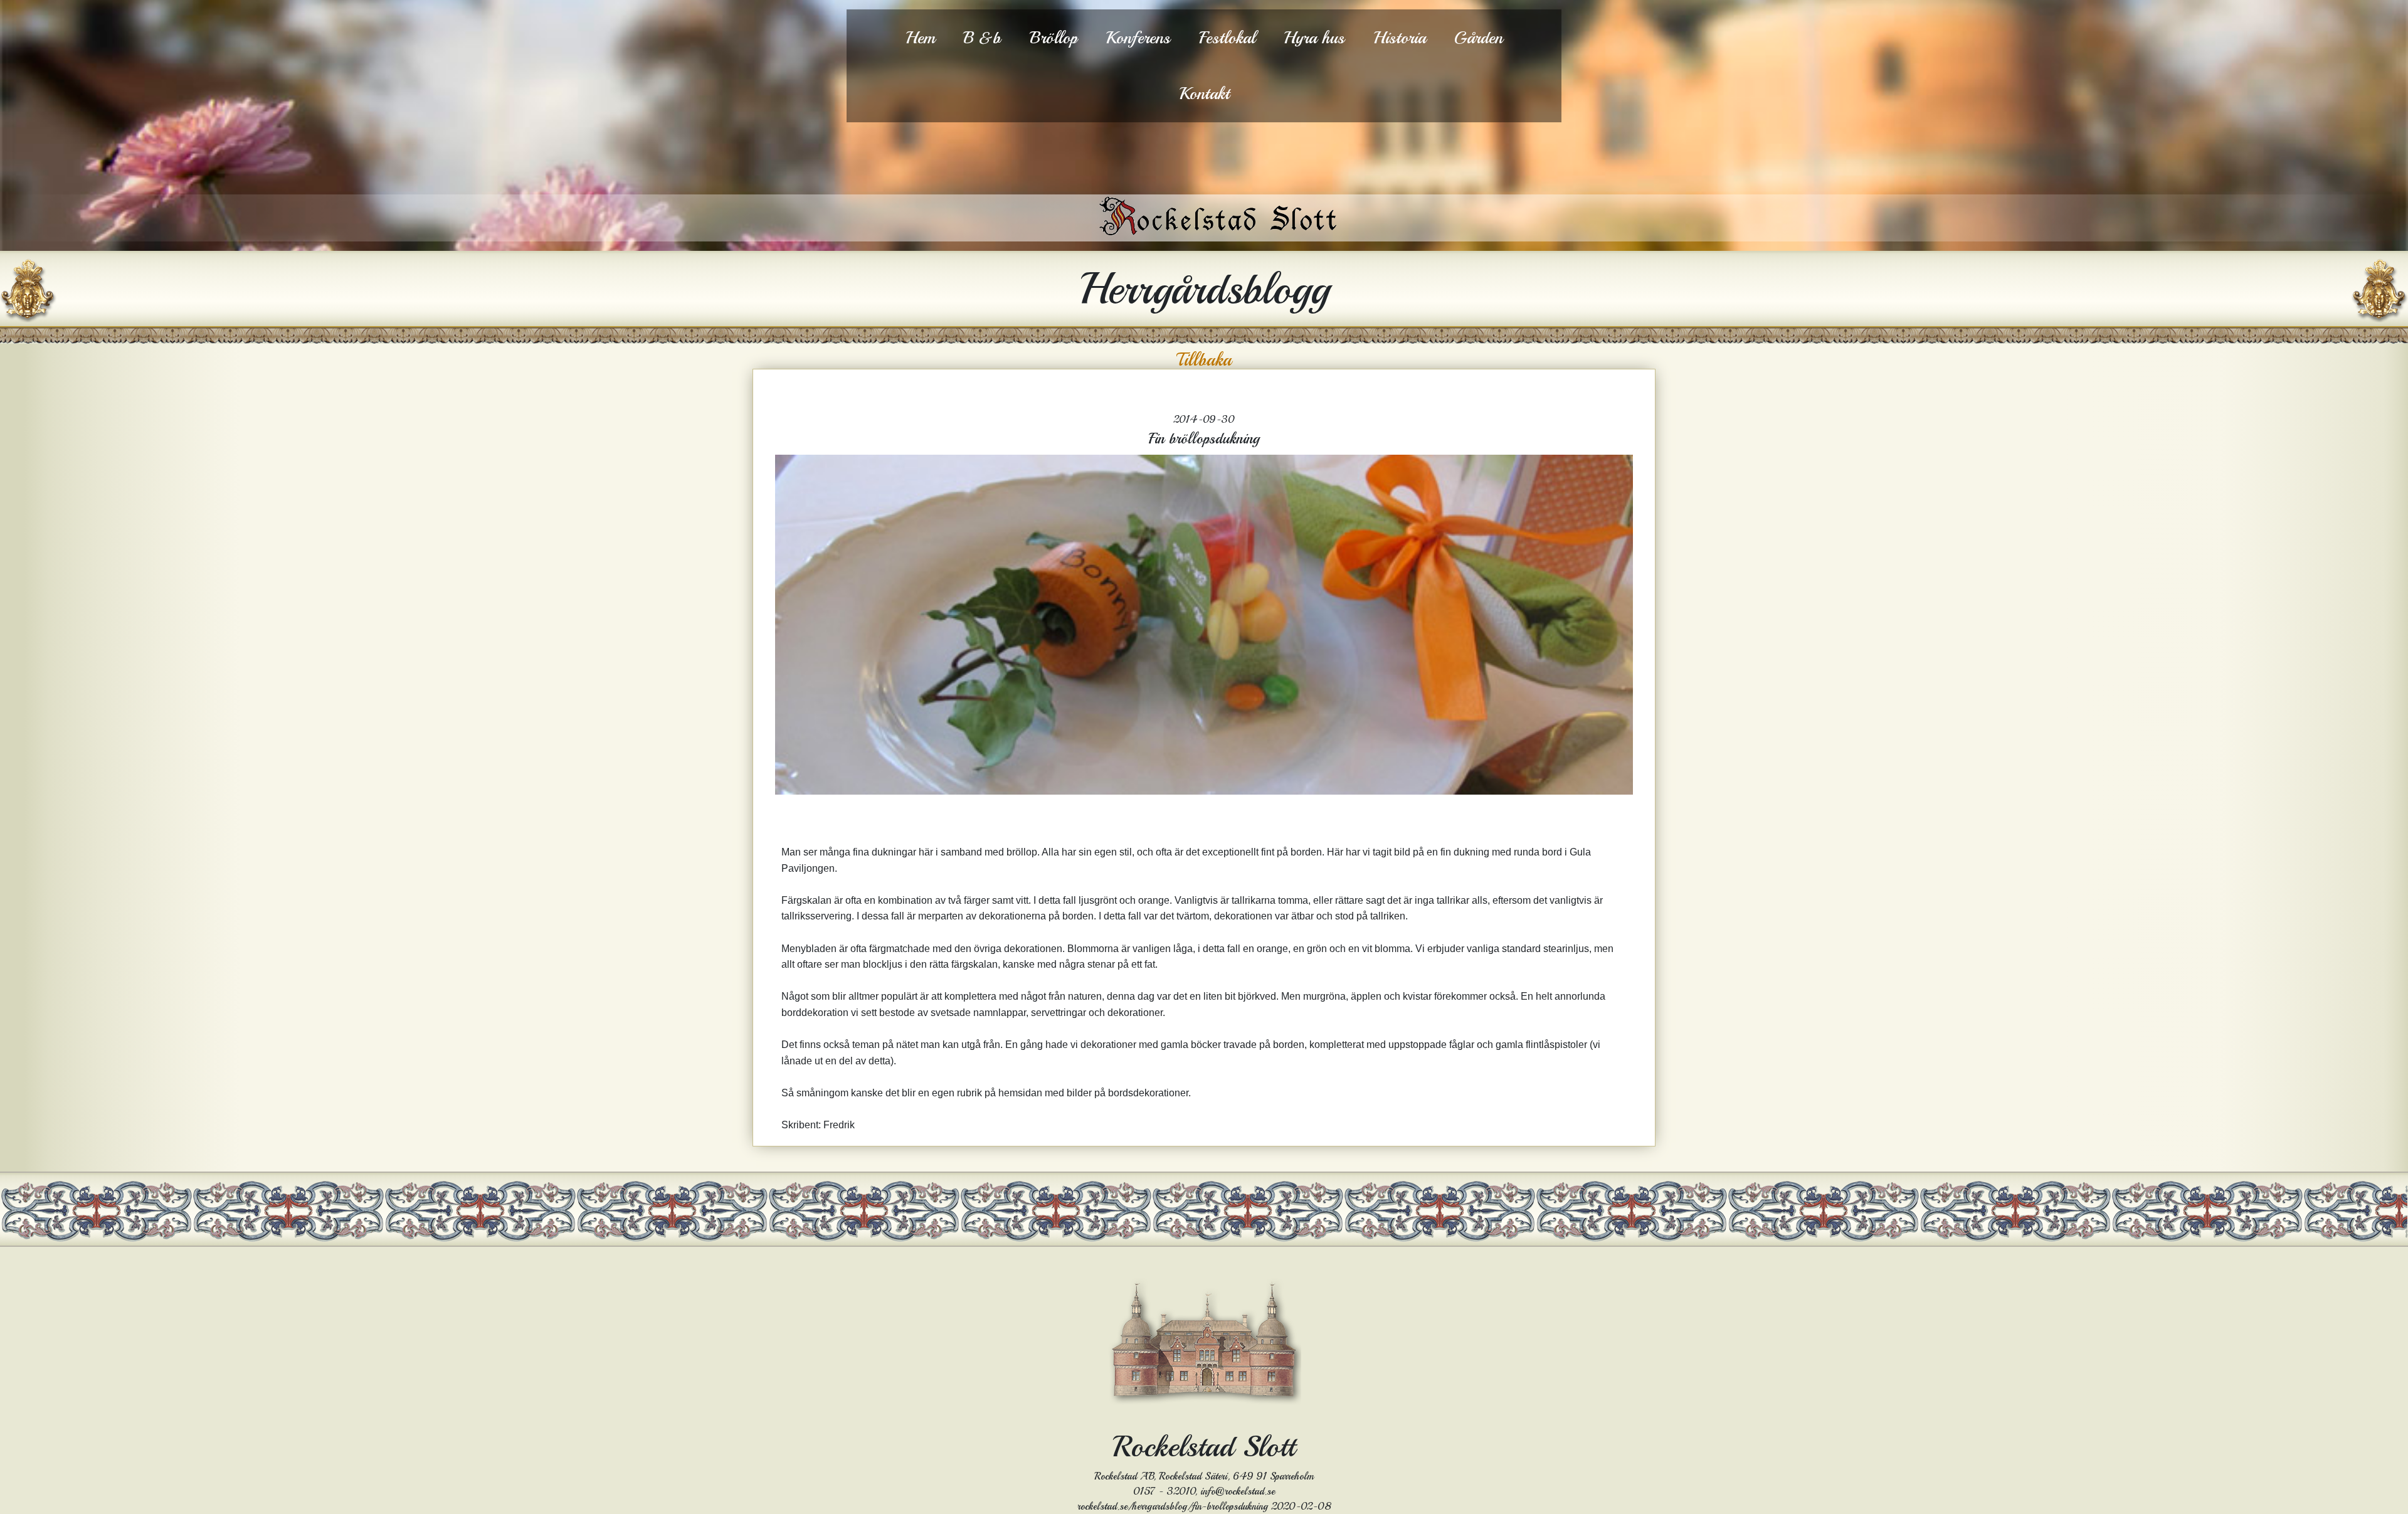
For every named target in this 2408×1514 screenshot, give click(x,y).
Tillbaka (1204, 360)
